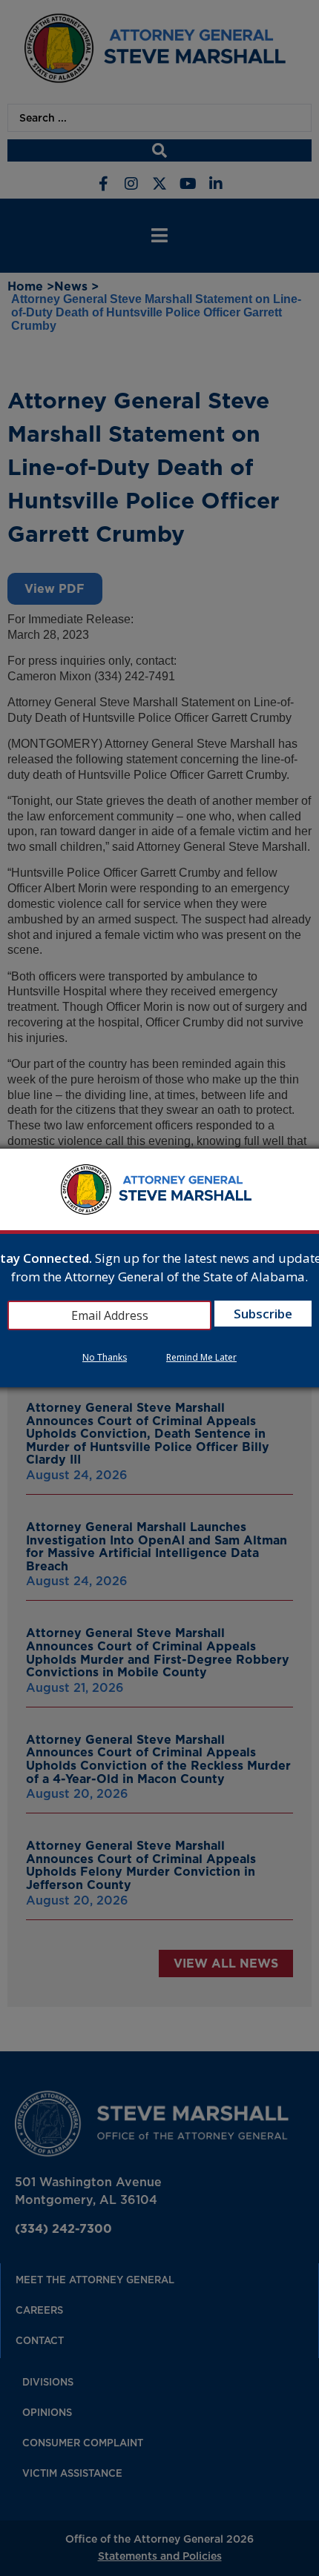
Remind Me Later (201, 1357)
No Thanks (105, 1357)
